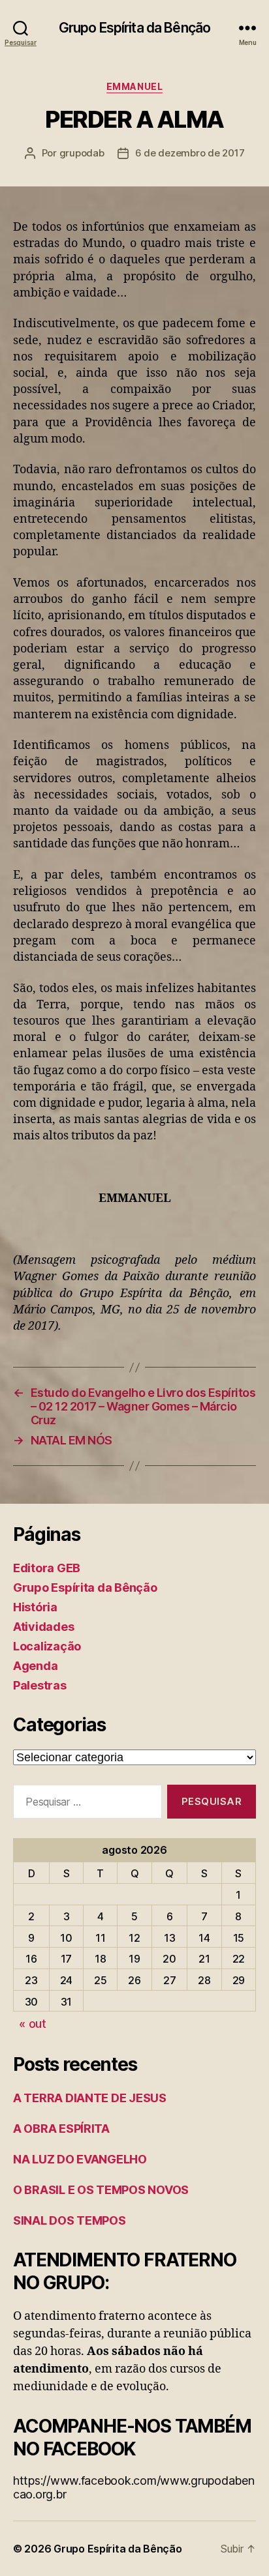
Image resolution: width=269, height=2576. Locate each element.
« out (33, 2024)
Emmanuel (134, 86)
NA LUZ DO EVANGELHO (80, 2159)
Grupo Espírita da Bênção (134, 28)
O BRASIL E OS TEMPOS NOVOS (101, 2190)
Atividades (43, 1627)
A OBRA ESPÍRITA (61, 2129)
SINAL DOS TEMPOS (70, 2220)
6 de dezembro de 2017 (190, 153)
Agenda (35, 1666)
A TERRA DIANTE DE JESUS (90, 2098)
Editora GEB (47, 1568)
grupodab (82, 153)
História (35, 1607)
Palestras (40, 1685)
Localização (47, 1646)
